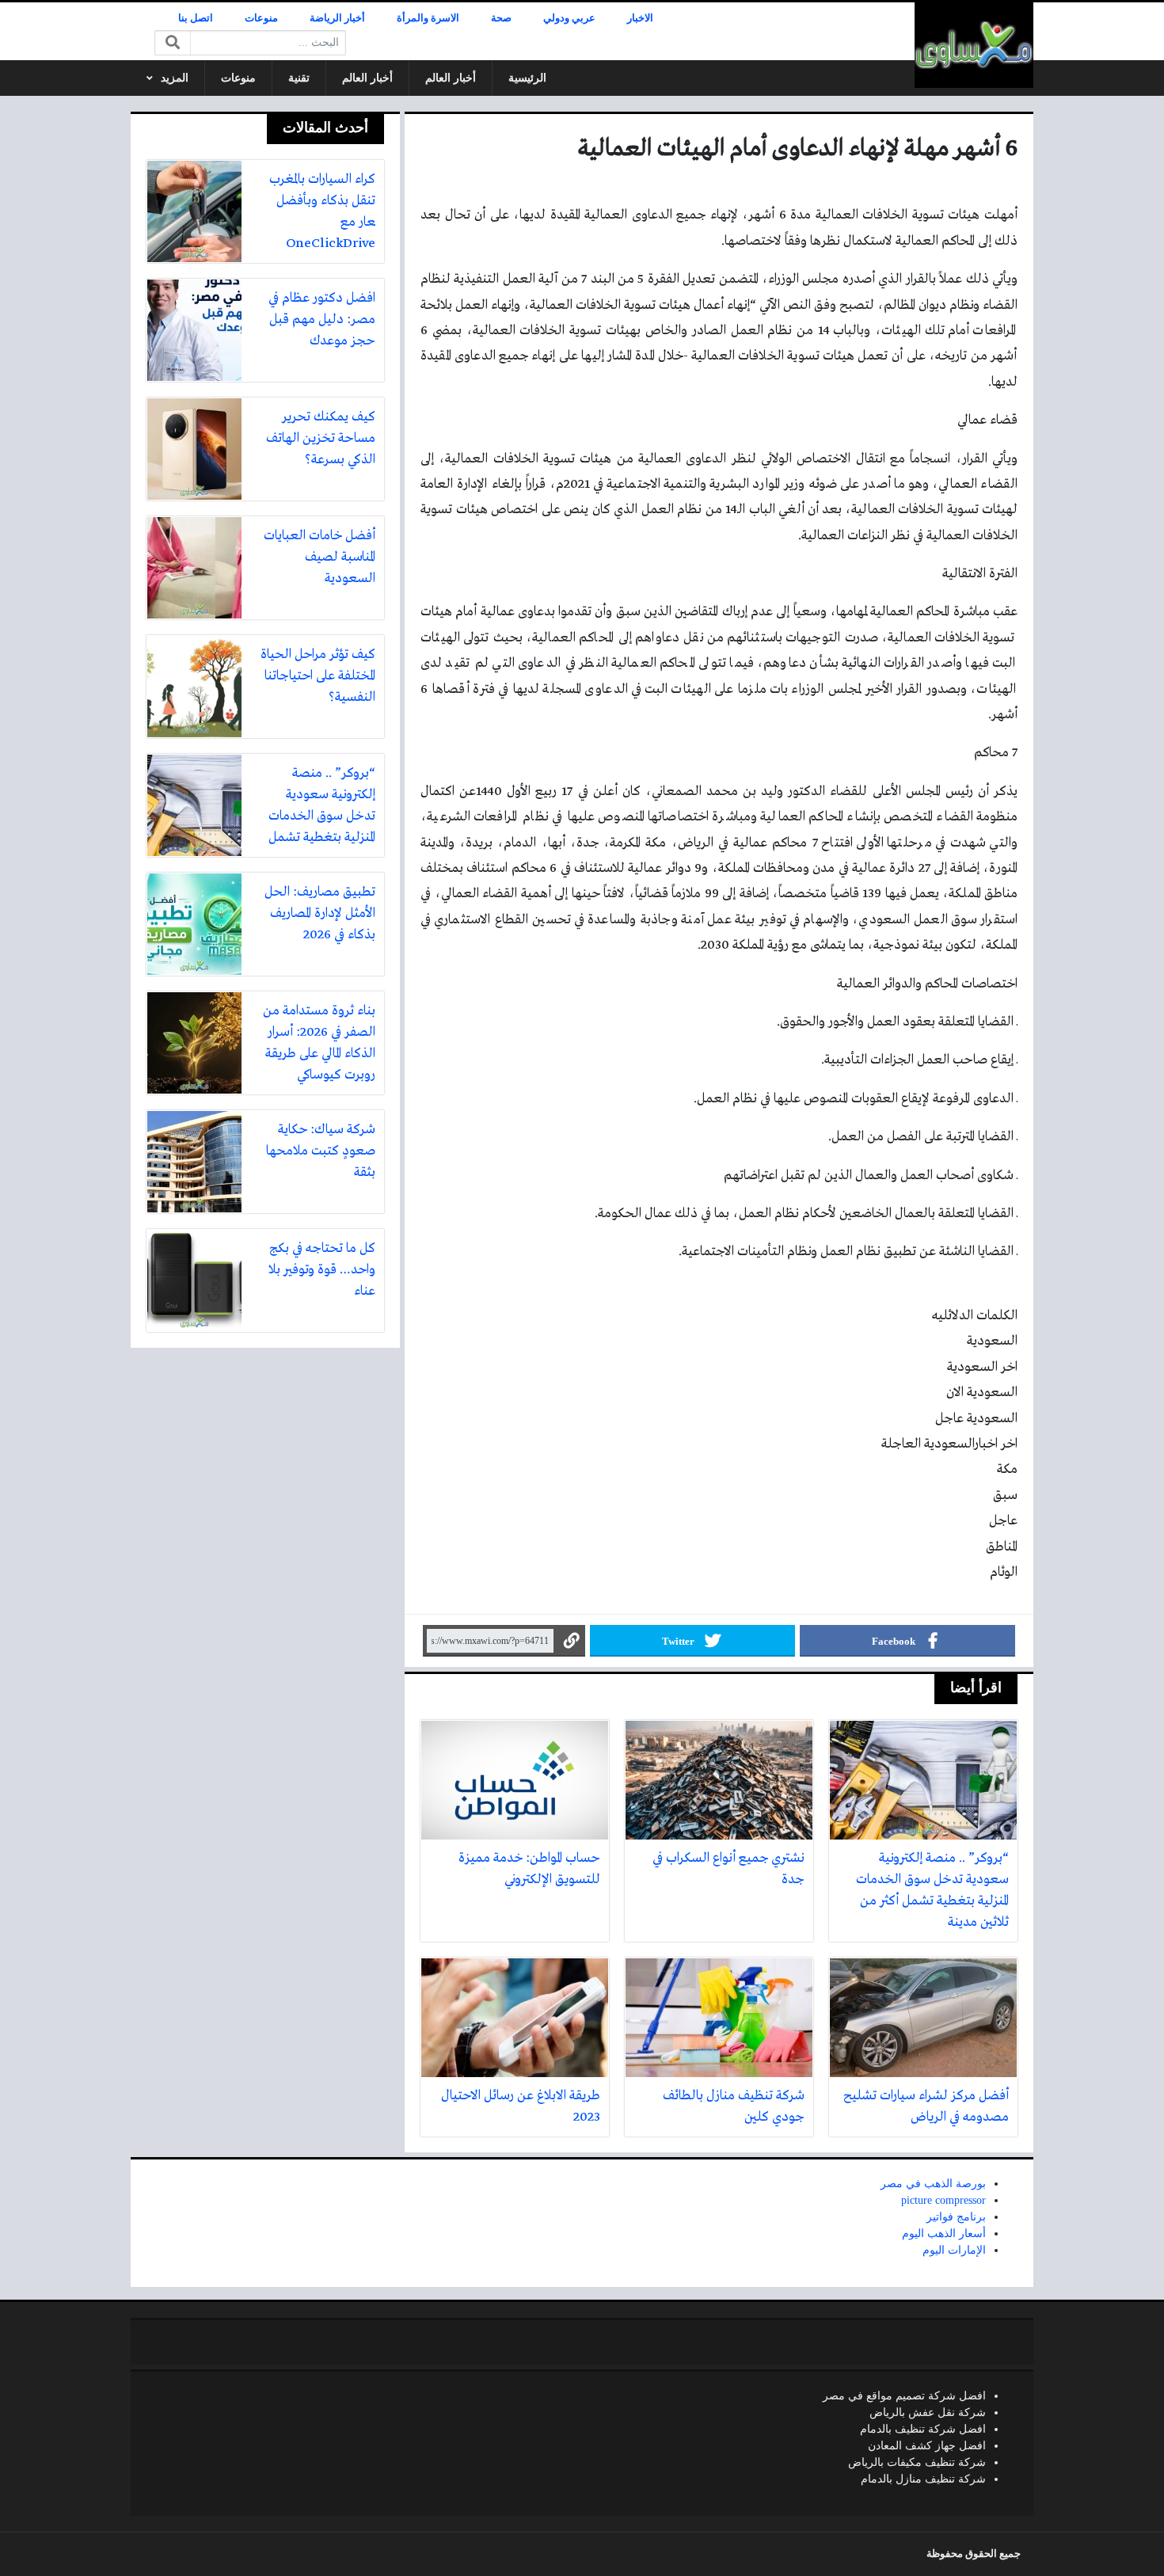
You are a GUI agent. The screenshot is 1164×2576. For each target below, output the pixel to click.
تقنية (299, 78)
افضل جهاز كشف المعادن (927, 2446)
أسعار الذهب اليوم (944, 2234)
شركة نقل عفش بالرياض (928, 2412)
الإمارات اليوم (954, 2250)
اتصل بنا (196, 18)
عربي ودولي (569, 18)
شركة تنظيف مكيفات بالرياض (917, 2462)
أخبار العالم (451, 78)
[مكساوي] (974, 45)
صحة (501, 18)
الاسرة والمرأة (428, 18)
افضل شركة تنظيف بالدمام (923, 2429)
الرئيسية (527, 78)
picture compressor (943, 2200)
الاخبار (640, 18)
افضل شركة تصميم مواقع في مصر (904, 2396)
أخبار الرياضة (337, 18)
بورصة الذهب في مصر (933, 2184)
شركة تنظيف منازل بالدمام (923, 2479)
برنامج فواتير (956, 2217)
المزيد (175, 78)
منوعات (261, 18)
